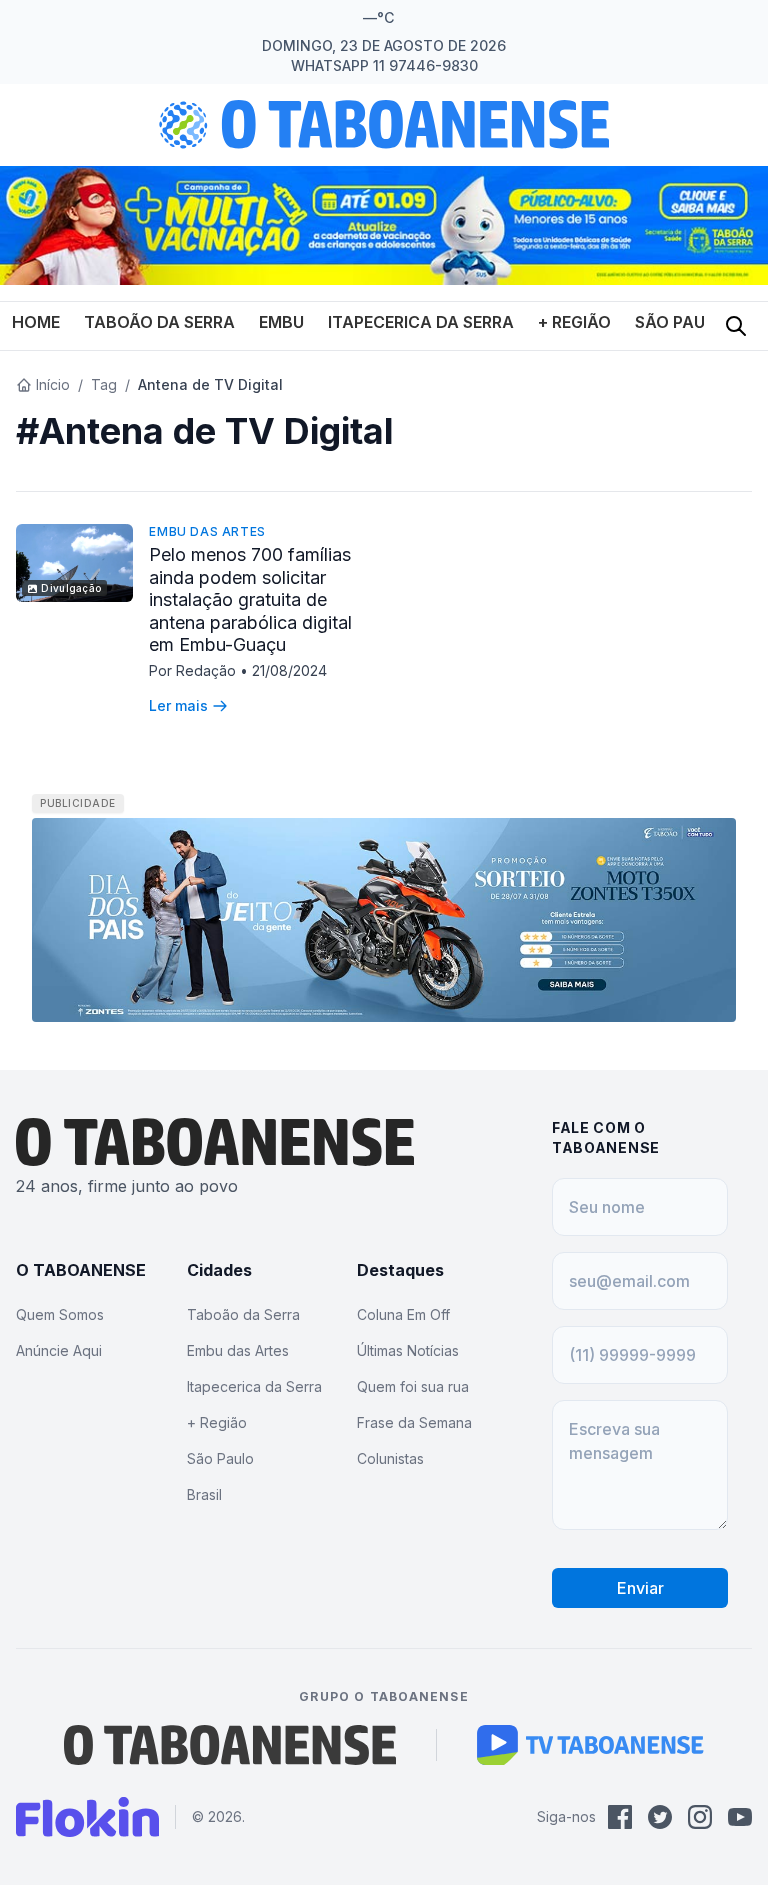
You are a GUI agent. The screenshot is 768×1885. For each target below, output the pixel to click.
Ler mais (178, 705)
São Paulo (681, 322)
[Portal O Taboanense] (230, 1745)
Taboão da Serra (159, 322)
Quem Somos (60, 1314)
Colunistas (390, 1458)
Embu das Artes (207, 531)
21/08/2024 (289, 670)
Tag (104, 384)
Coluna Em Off (403, 1314)
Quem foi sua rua (413, 1386)
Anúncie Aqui (59, 1350)
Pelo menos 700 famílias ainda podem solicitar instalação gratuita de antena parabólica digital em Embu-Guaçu (250, 599)
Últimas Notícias (408, 1350)
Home (36, 322)
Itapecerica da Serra (421, 322)
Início (53, 384)
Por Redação (194, 670)
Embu (281, 322)
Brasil (204, 1494)
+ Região (574, 322)
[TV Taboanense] (590, 1745)
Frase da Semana (414, 1422)
